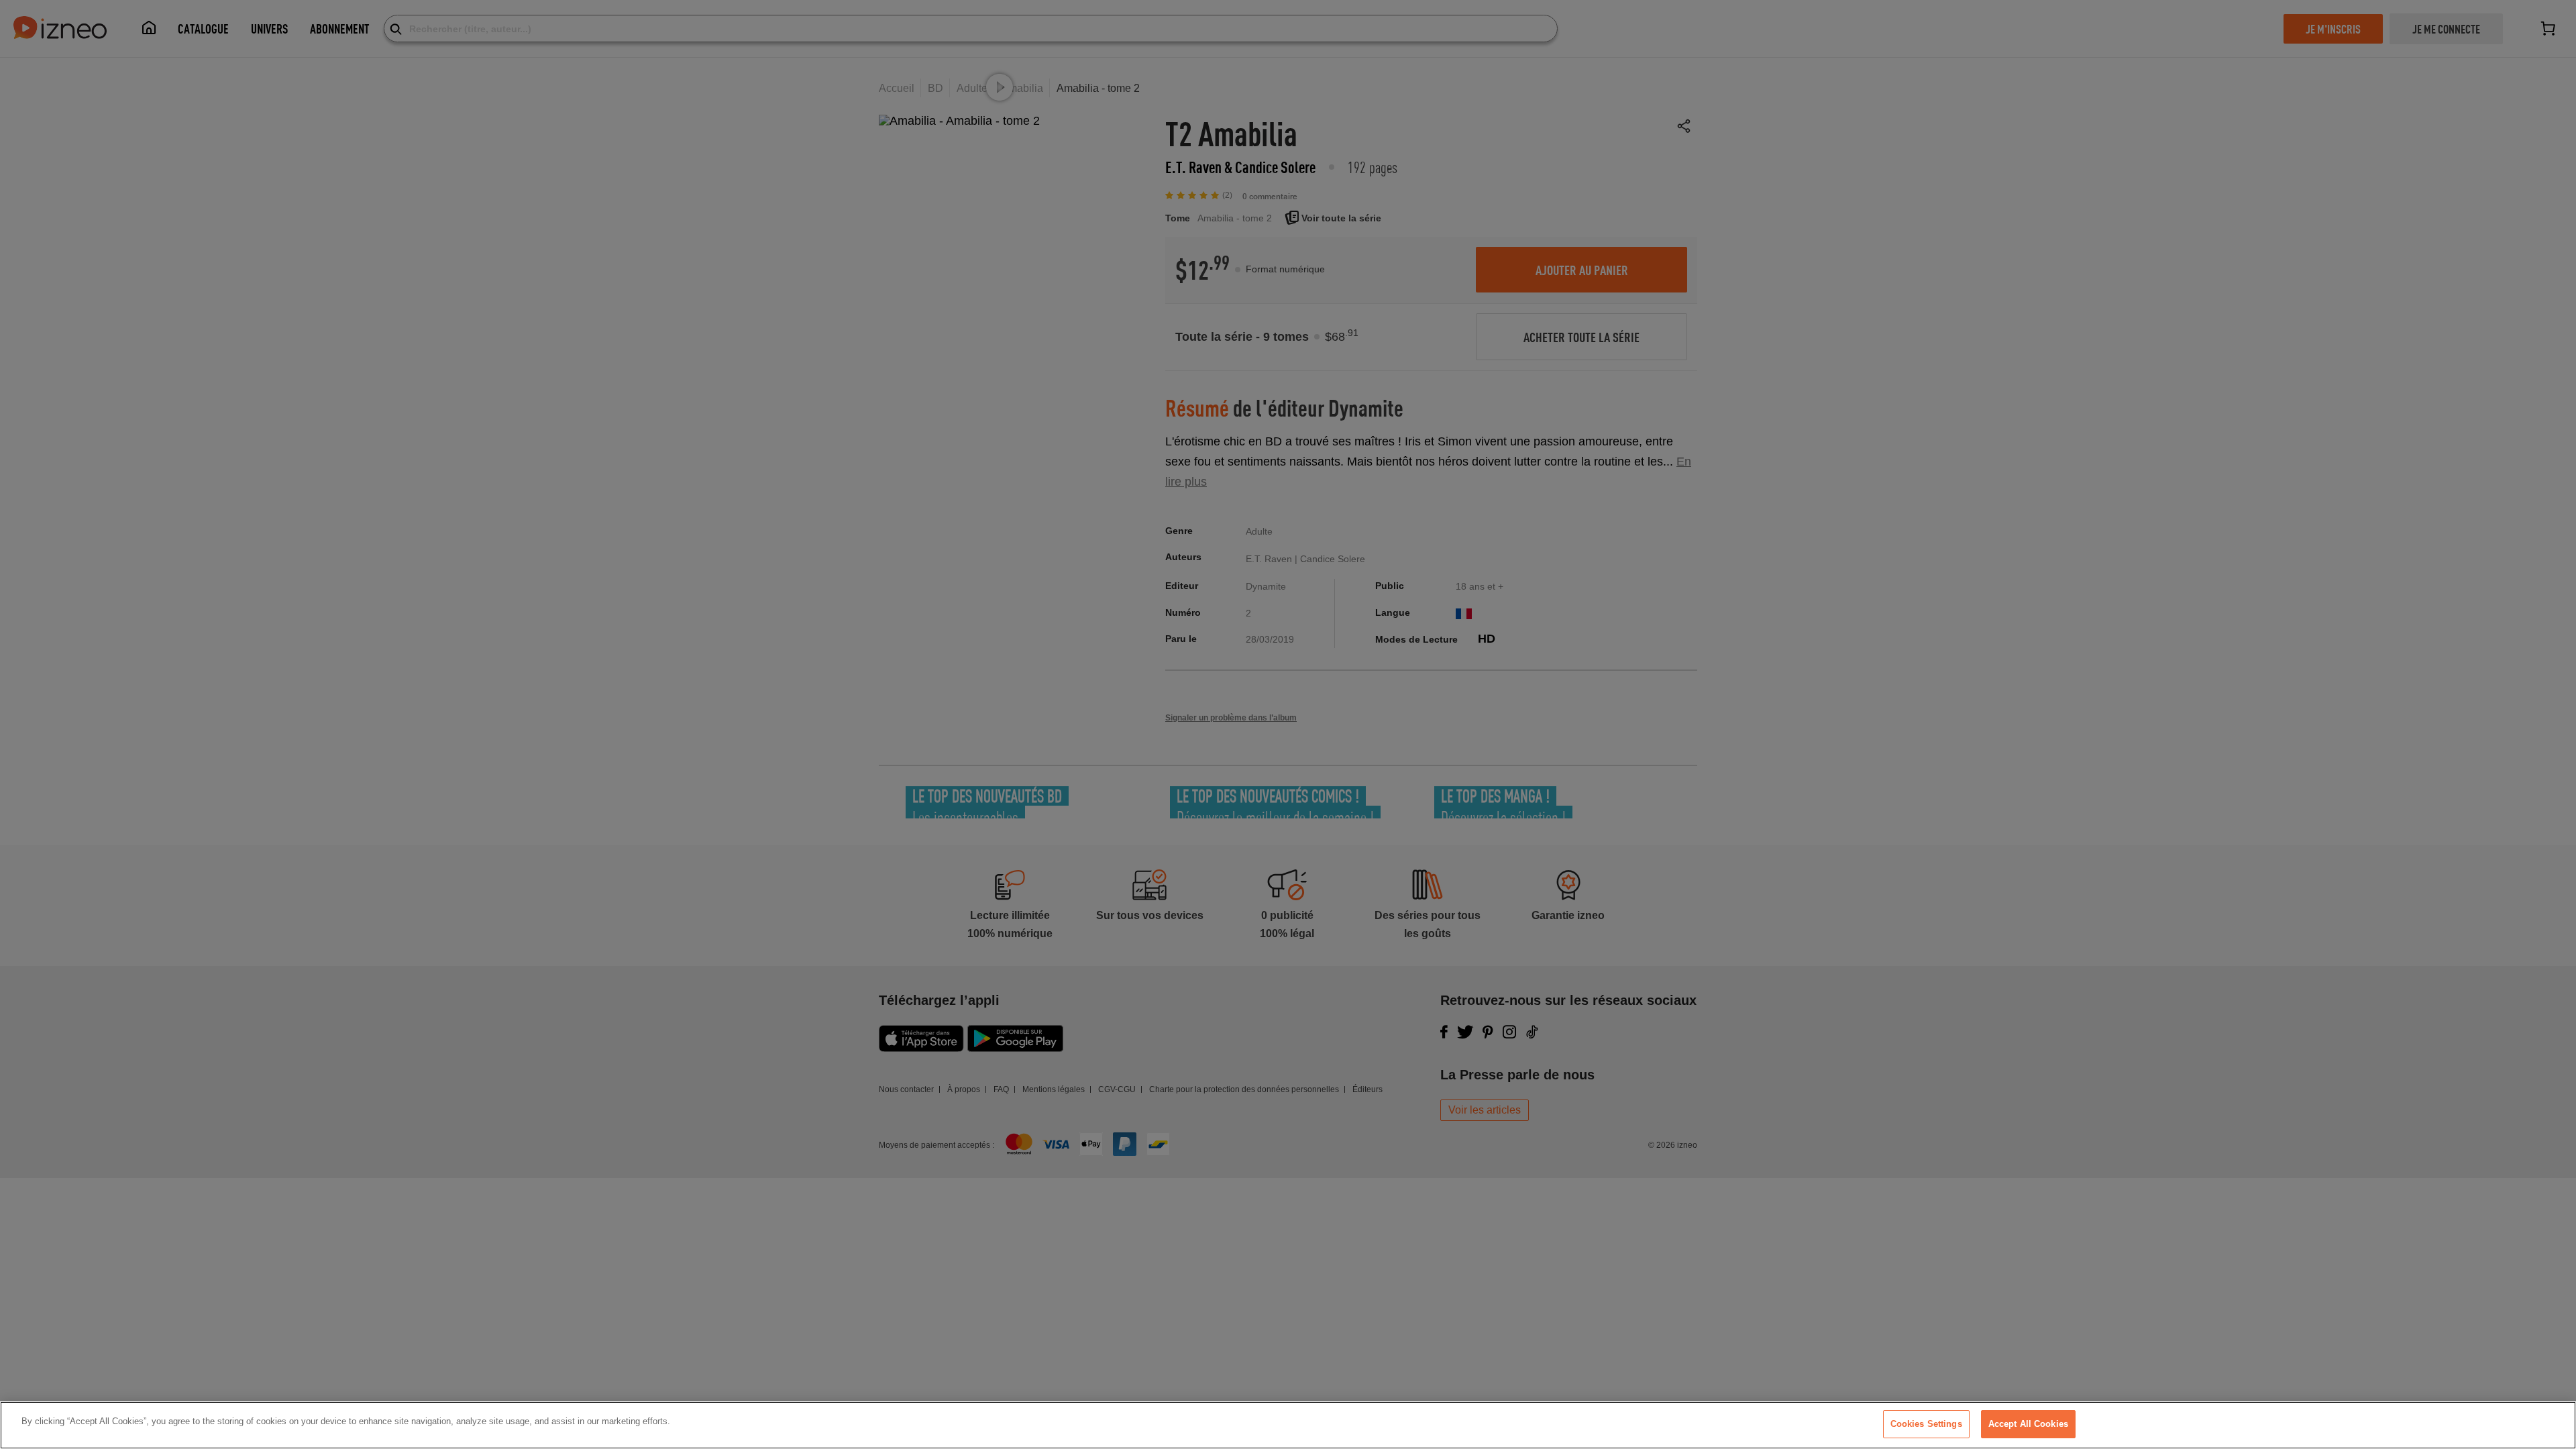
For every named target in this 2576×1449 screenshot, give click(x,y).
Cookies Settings (1926, 1424)
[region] (1288, 1425)
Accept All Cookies (2028, 1424)
